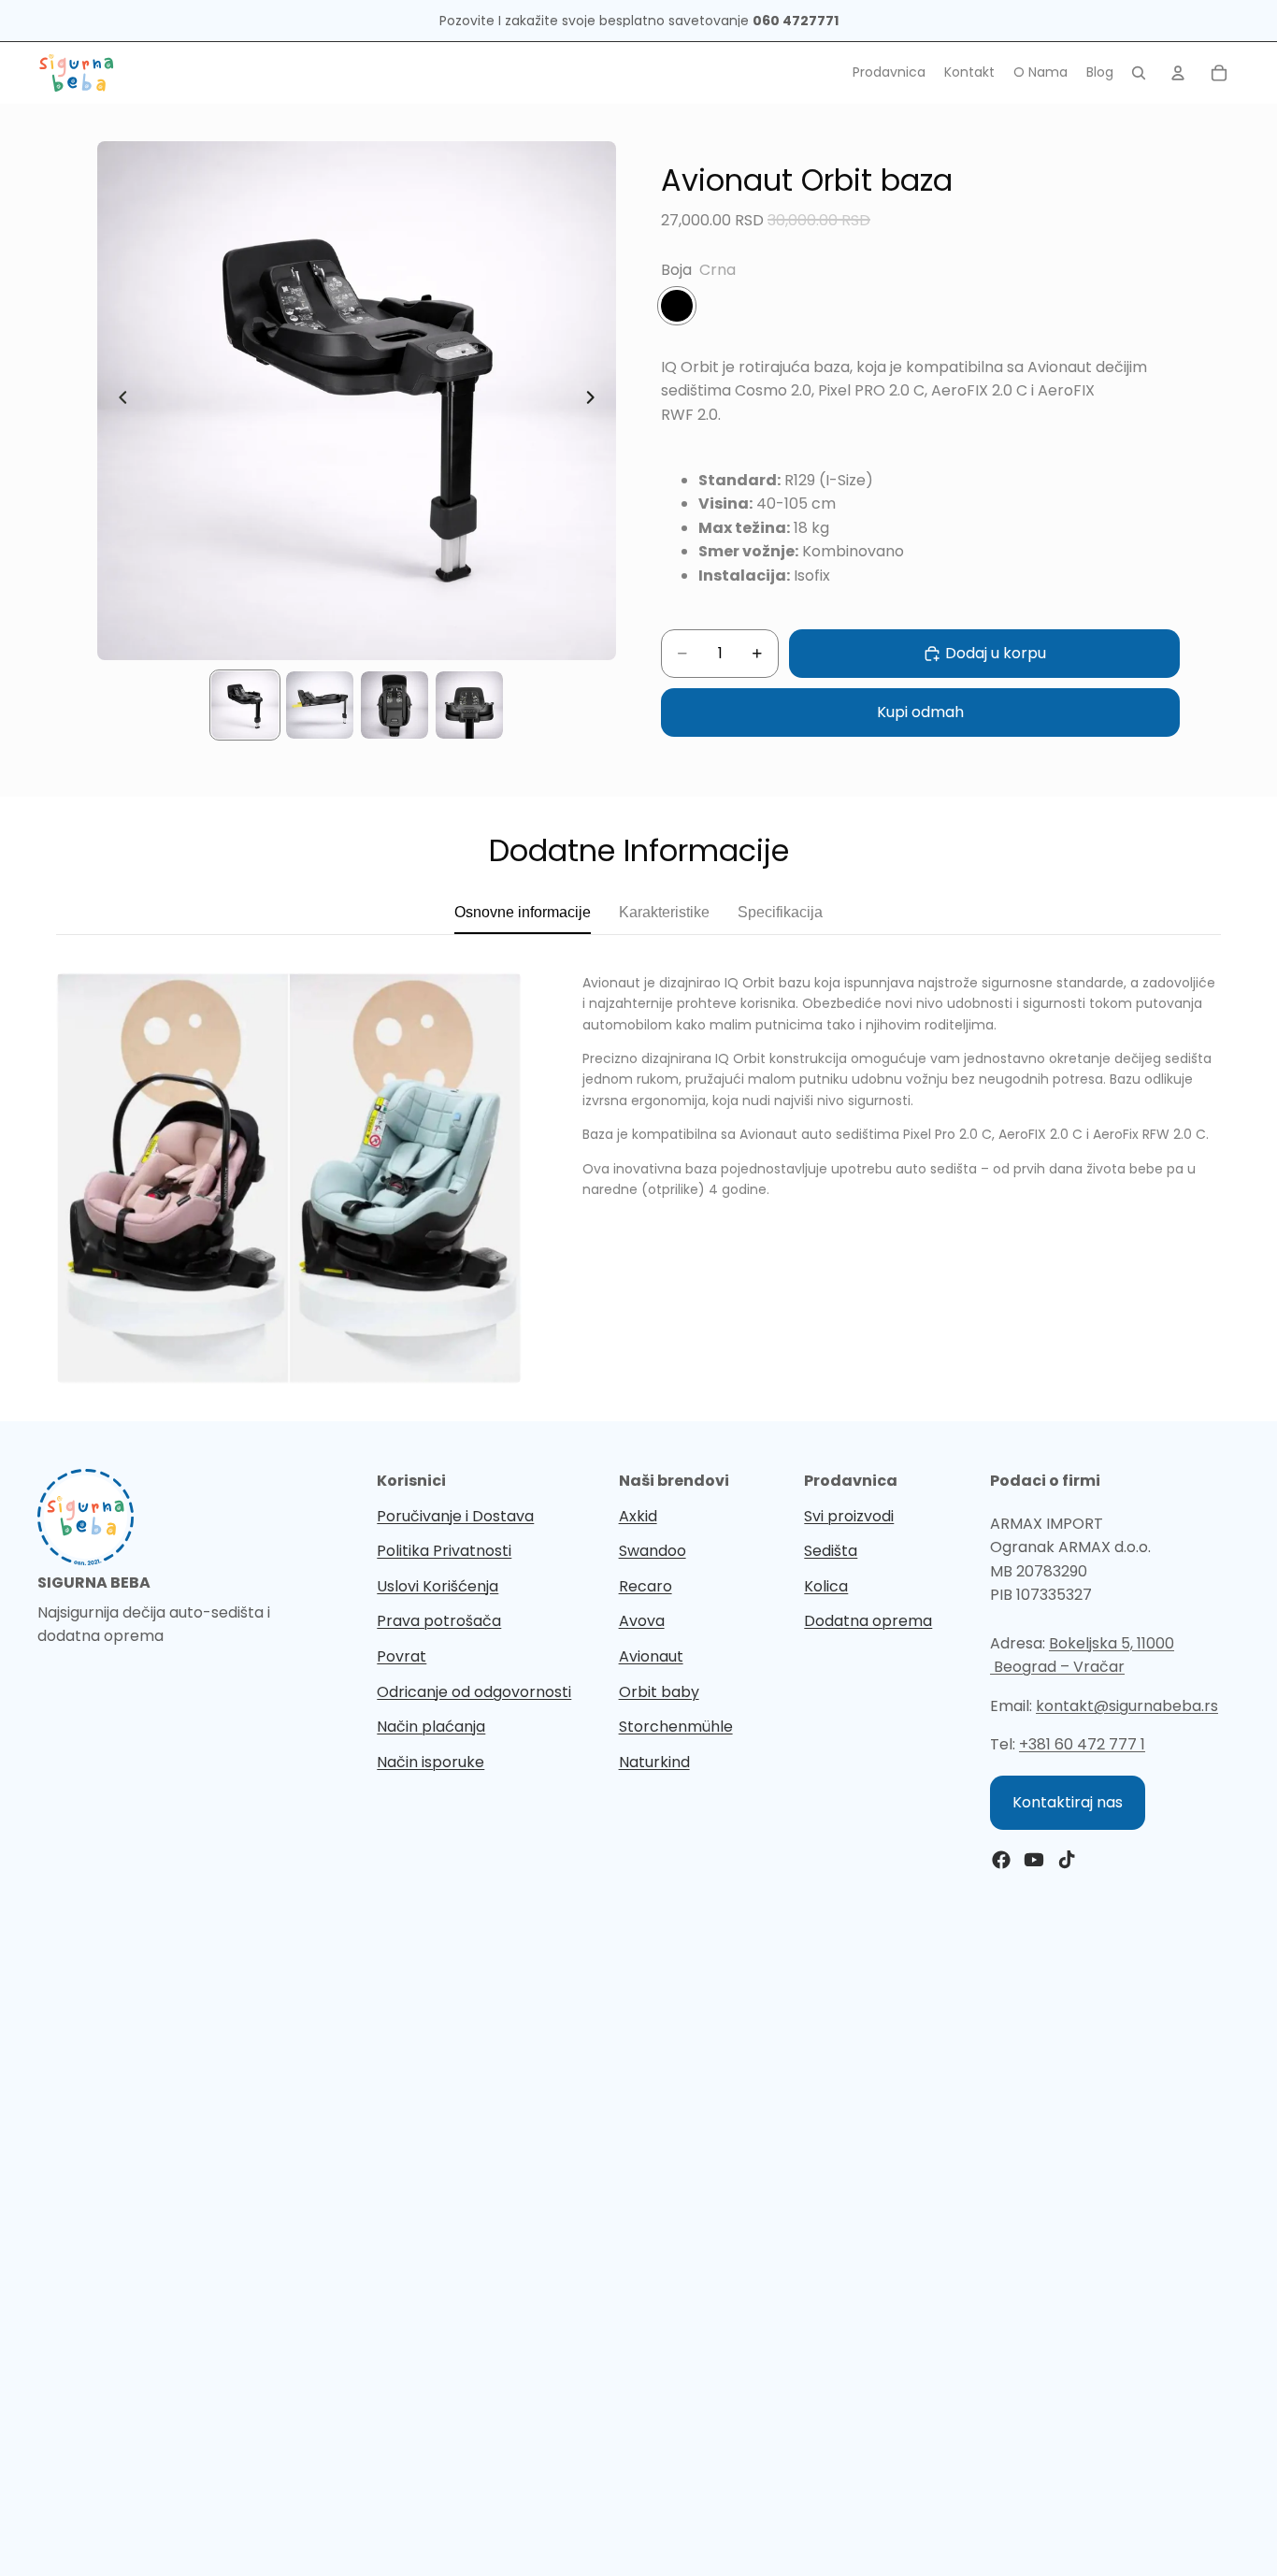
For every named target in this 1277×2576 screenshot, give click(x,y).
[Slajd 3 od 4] (395, 705)
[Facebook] (1001, 1860)
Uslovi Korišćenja (438, 1586)
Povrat (402, 1656)
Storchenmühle (676, 1727)
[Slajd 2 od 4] (320, 705)
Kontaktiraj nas (1068, 1802)
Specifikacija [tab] (780, 912)
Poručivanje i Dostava (455, 1516)
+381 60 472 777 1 (1082, 1744)
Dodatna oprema (868, 1621)
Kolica (826, 1586)
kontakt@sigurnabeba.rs (1127, 1706)
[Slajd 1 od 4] (245, 705)
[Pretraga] (1139, 73)
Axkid (638, 1516)
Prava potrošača (439, 1621)
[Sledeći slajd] (595, 401)
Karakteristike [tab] (664, 912)
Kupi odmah (920, 712)
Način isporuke (430, 1762)
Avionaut (651, 1656)
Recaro (646, 1586)
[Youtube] (1034, 1860)
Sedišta (831, 1551)
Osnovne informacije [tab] (523, 912)
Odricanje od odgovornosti (474, 1692)
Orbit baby (659, 1692)
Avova (642, 1621)
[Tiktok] (1067, 1860)
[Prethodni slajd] (118, 401)
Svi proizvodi (849, 1516)
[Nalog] (1178, 73)
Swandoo (653, 1551)
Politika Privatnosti (444, 1551)
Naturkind (654, 1762)
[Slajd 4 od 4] (469, 705)
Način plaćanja (431, 1727)
